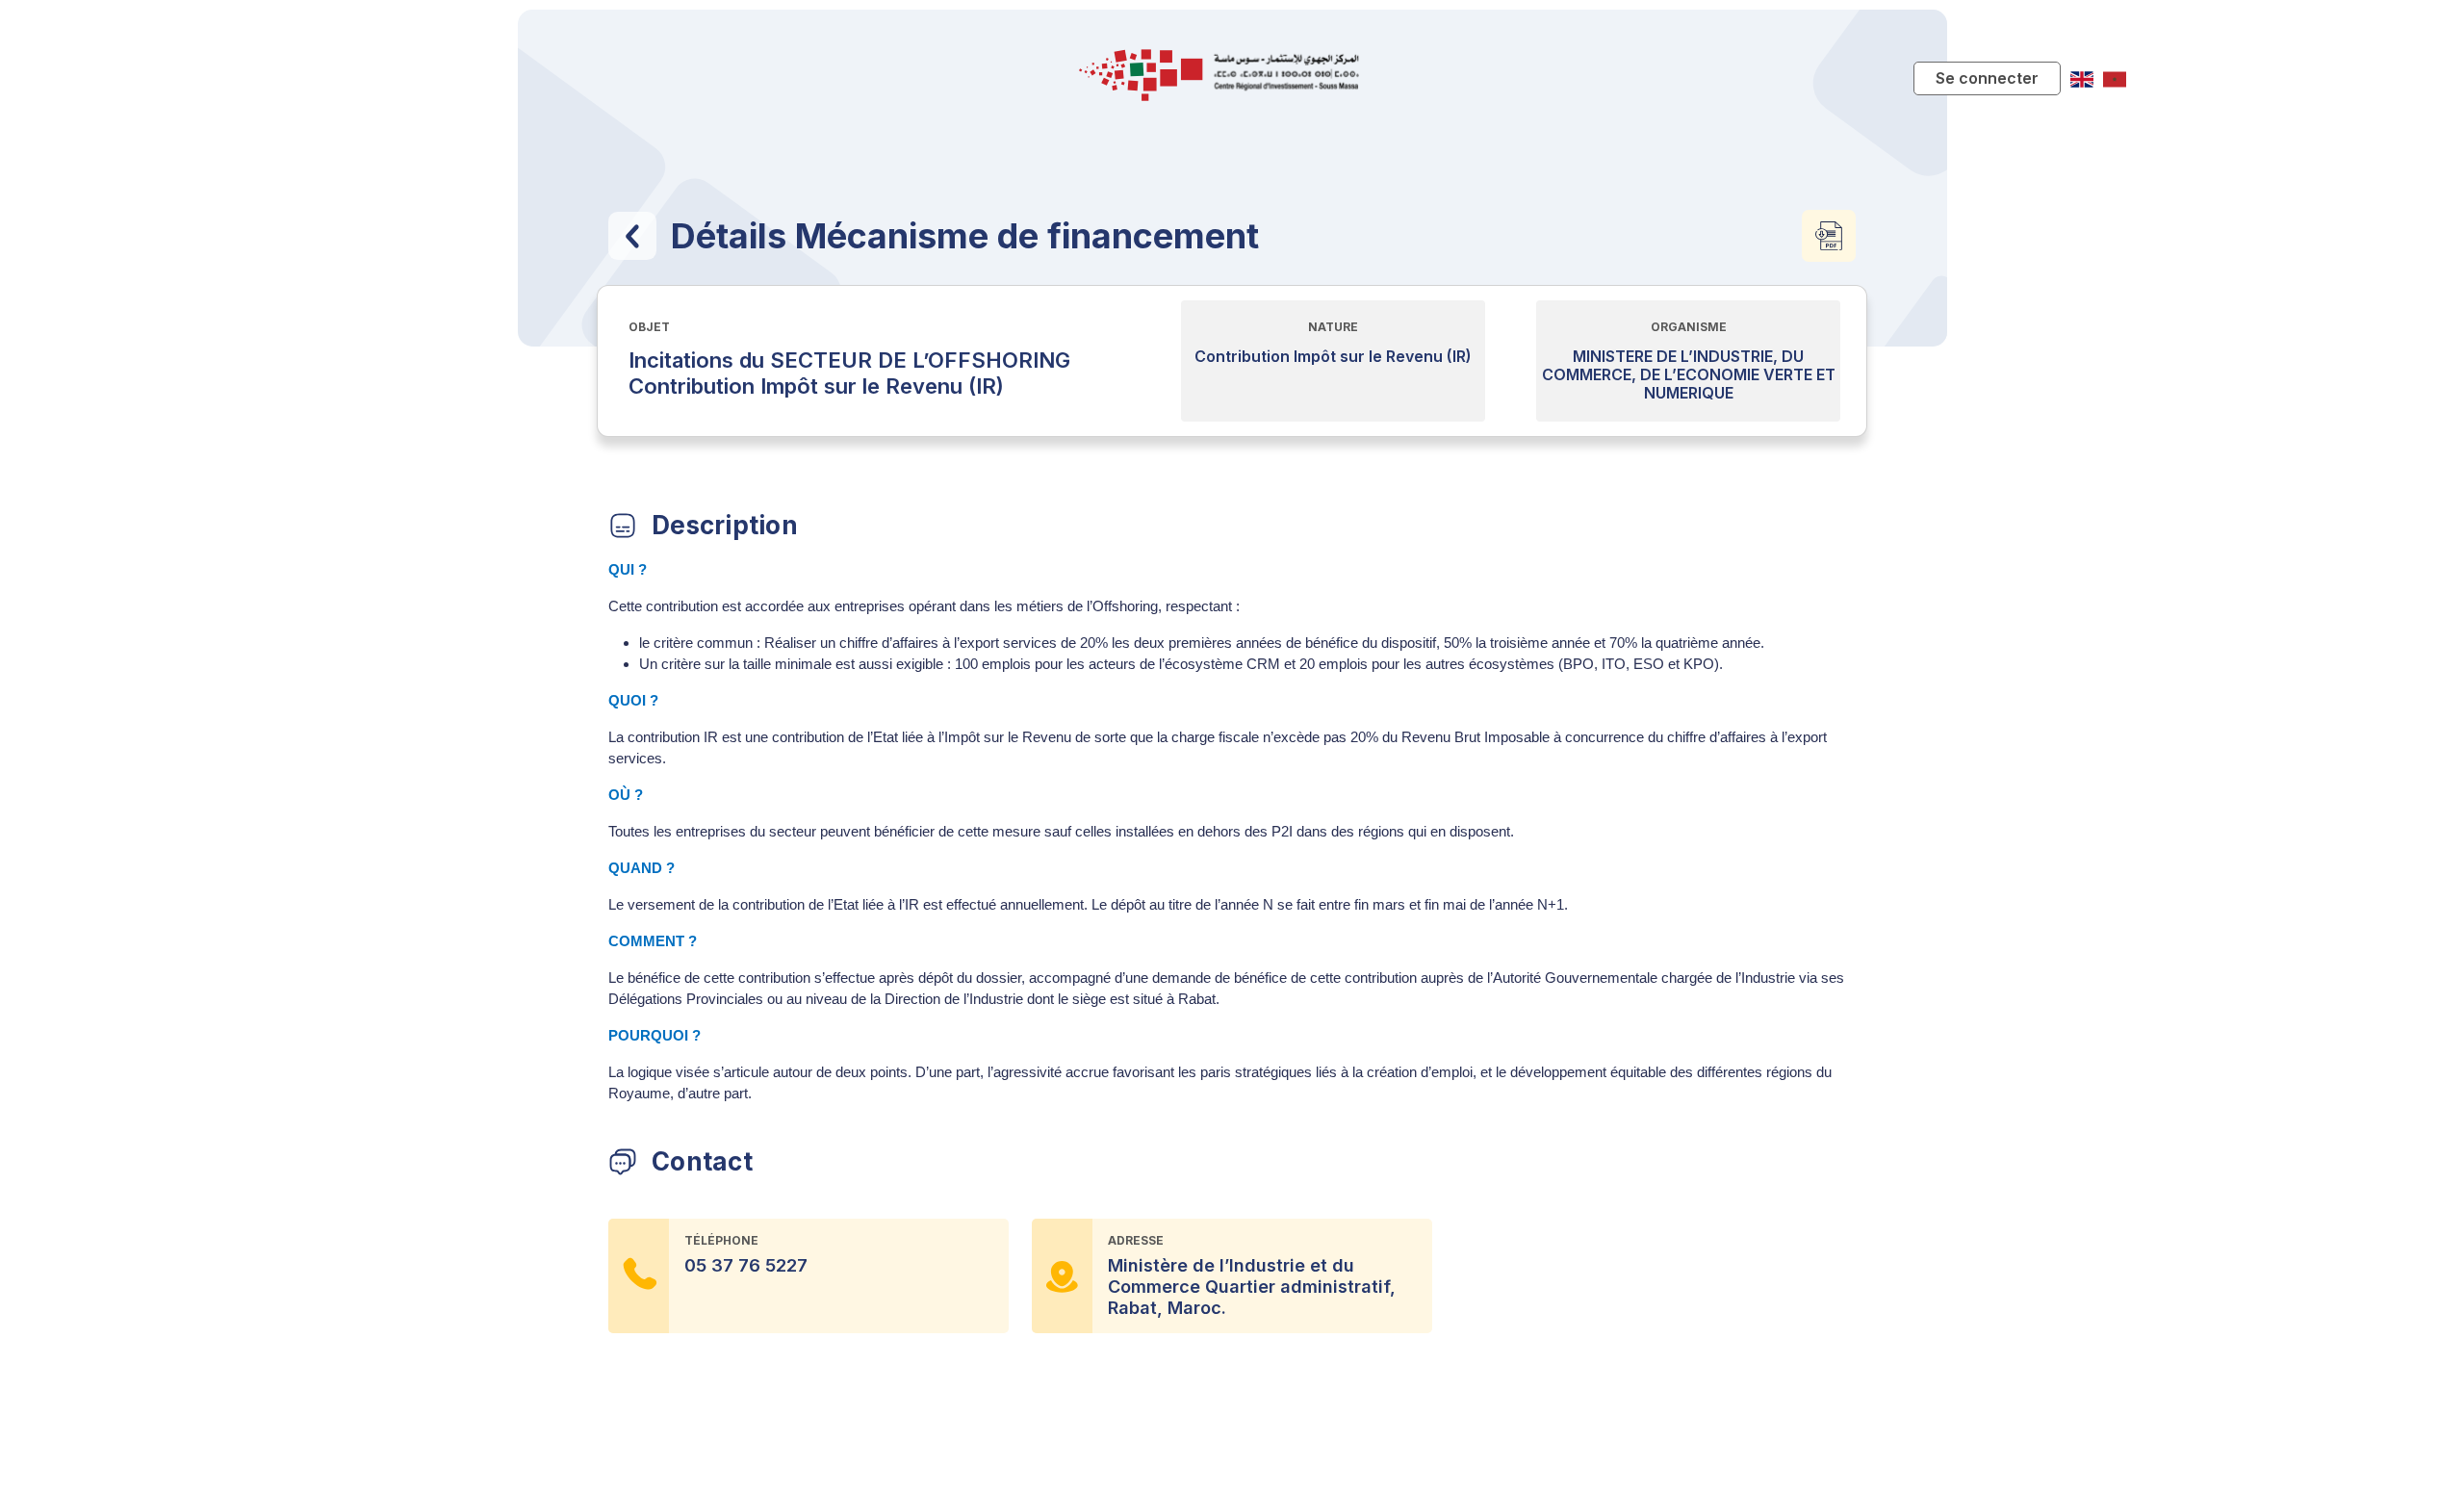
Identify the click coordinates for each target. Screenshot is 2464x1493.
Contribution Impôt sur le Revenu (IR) (1333, 357)
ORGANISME (1689, 327)
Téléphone (721, 1240)
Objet (649, 327)
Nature (1333, 327)
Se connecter (1987, 78)
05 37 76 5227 (746, 1265)
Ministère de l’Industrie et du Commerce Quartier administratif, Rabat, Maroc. (1252, 1287)
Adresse (1136, 1240)
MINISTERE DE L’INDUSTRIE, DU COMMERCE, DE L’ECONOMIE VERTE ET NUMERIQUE (1689, 375)
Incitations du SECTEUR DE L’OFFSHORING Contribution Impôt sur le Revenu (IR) (849, 373)
